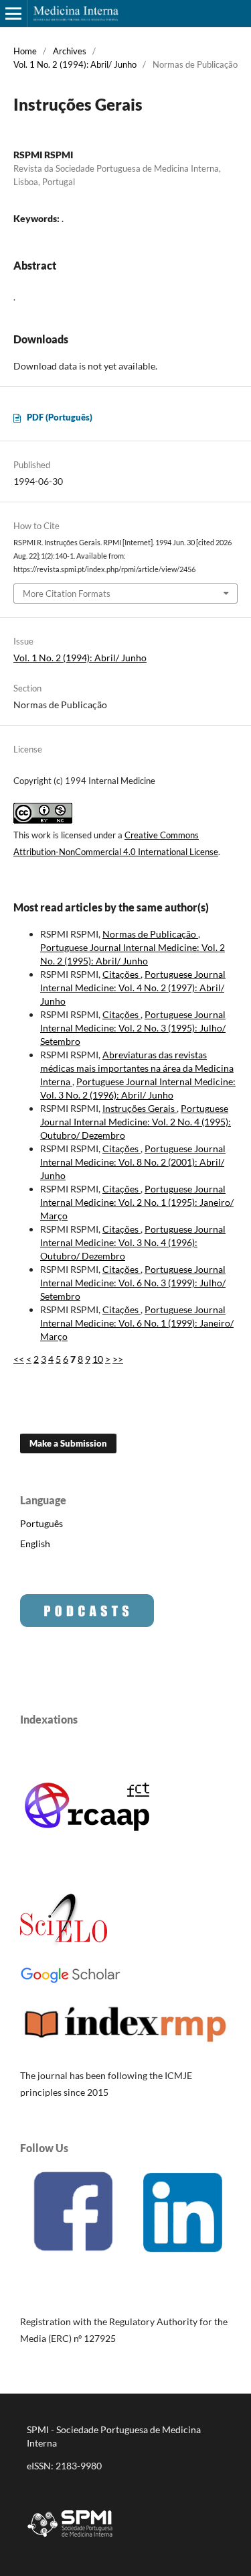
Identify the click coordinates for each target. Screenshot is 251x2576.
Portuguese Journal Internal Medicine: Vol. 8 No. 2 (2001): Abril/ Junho (133, 1162)
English (35, 1544)
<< (19, 1359)
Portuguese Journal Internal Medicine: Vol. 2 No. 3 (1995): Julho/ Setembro (133, 1028)
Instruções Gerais (140, 1108)
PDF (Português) (60, 417)
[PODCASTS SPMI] (87, 1623)
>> (118, 1359)
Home (25, 51)
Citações (121, 974)
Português (41, 1523)
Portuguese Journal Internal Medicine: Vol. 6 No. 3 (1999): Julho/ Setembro (133, 1283)
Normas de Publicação (150, 934)
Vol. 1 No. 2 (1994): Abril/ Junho (75, 64)
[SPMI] (70, 2539)
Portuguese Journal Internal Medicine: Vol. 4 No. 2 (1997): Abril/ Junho (133, 988)
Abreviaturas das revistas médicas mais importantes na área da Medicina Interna (137, 1068)
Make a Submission (68, 1443)
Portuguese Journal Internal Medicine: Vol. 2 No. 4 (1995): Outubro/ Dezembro (136, 1122)
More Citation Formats (67, 594)
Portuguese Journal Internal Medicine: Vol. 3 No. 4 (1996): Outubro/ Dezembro (133, 1242)
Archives (70, 51)
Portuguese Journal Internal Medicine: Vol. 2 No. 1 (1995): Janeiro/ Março (137, 1202)
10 (98, 1359)
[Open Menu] (13, 13)
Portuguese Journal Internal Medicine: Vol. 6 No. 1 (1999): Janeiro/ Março (137, 1323)
